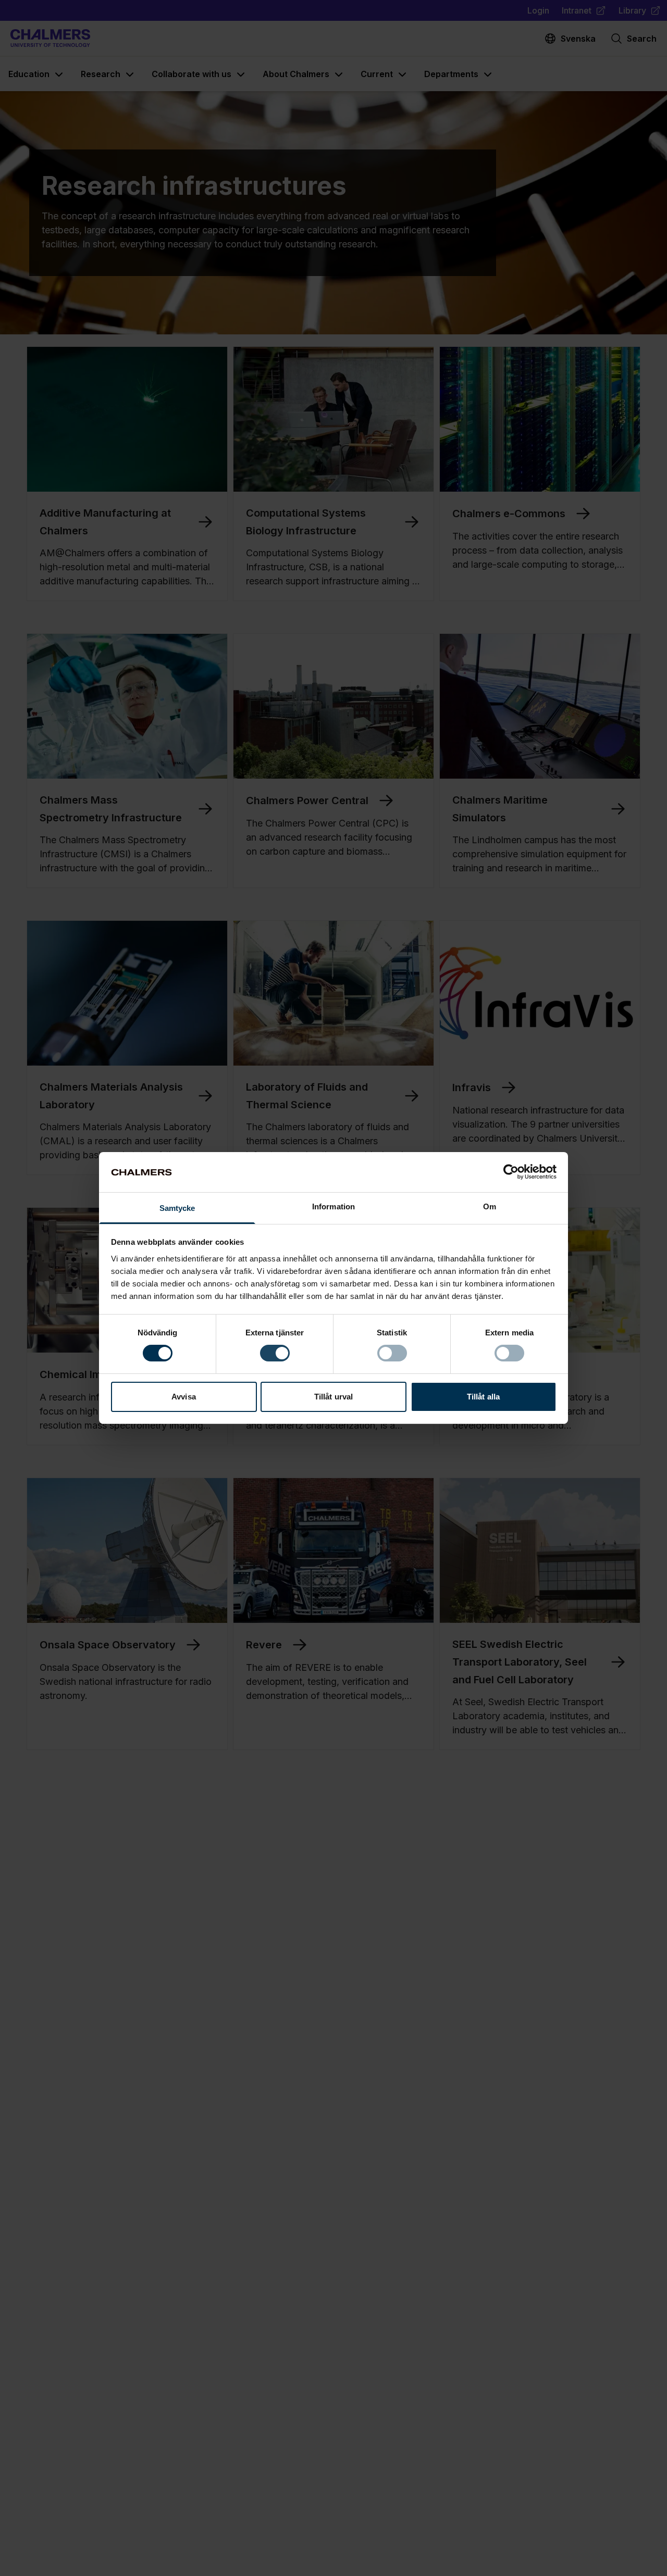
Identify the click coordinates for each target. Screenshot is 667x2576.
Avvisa (184, 1397)
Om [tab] (490, 1206)
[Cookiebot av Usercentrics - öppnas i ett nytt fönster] (511, 1172)
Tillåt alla (483, 1397)
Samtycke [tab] (177, 1208)
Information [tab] (333, 1206)
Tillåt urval (333, 1397)
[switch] (275, 1353)
